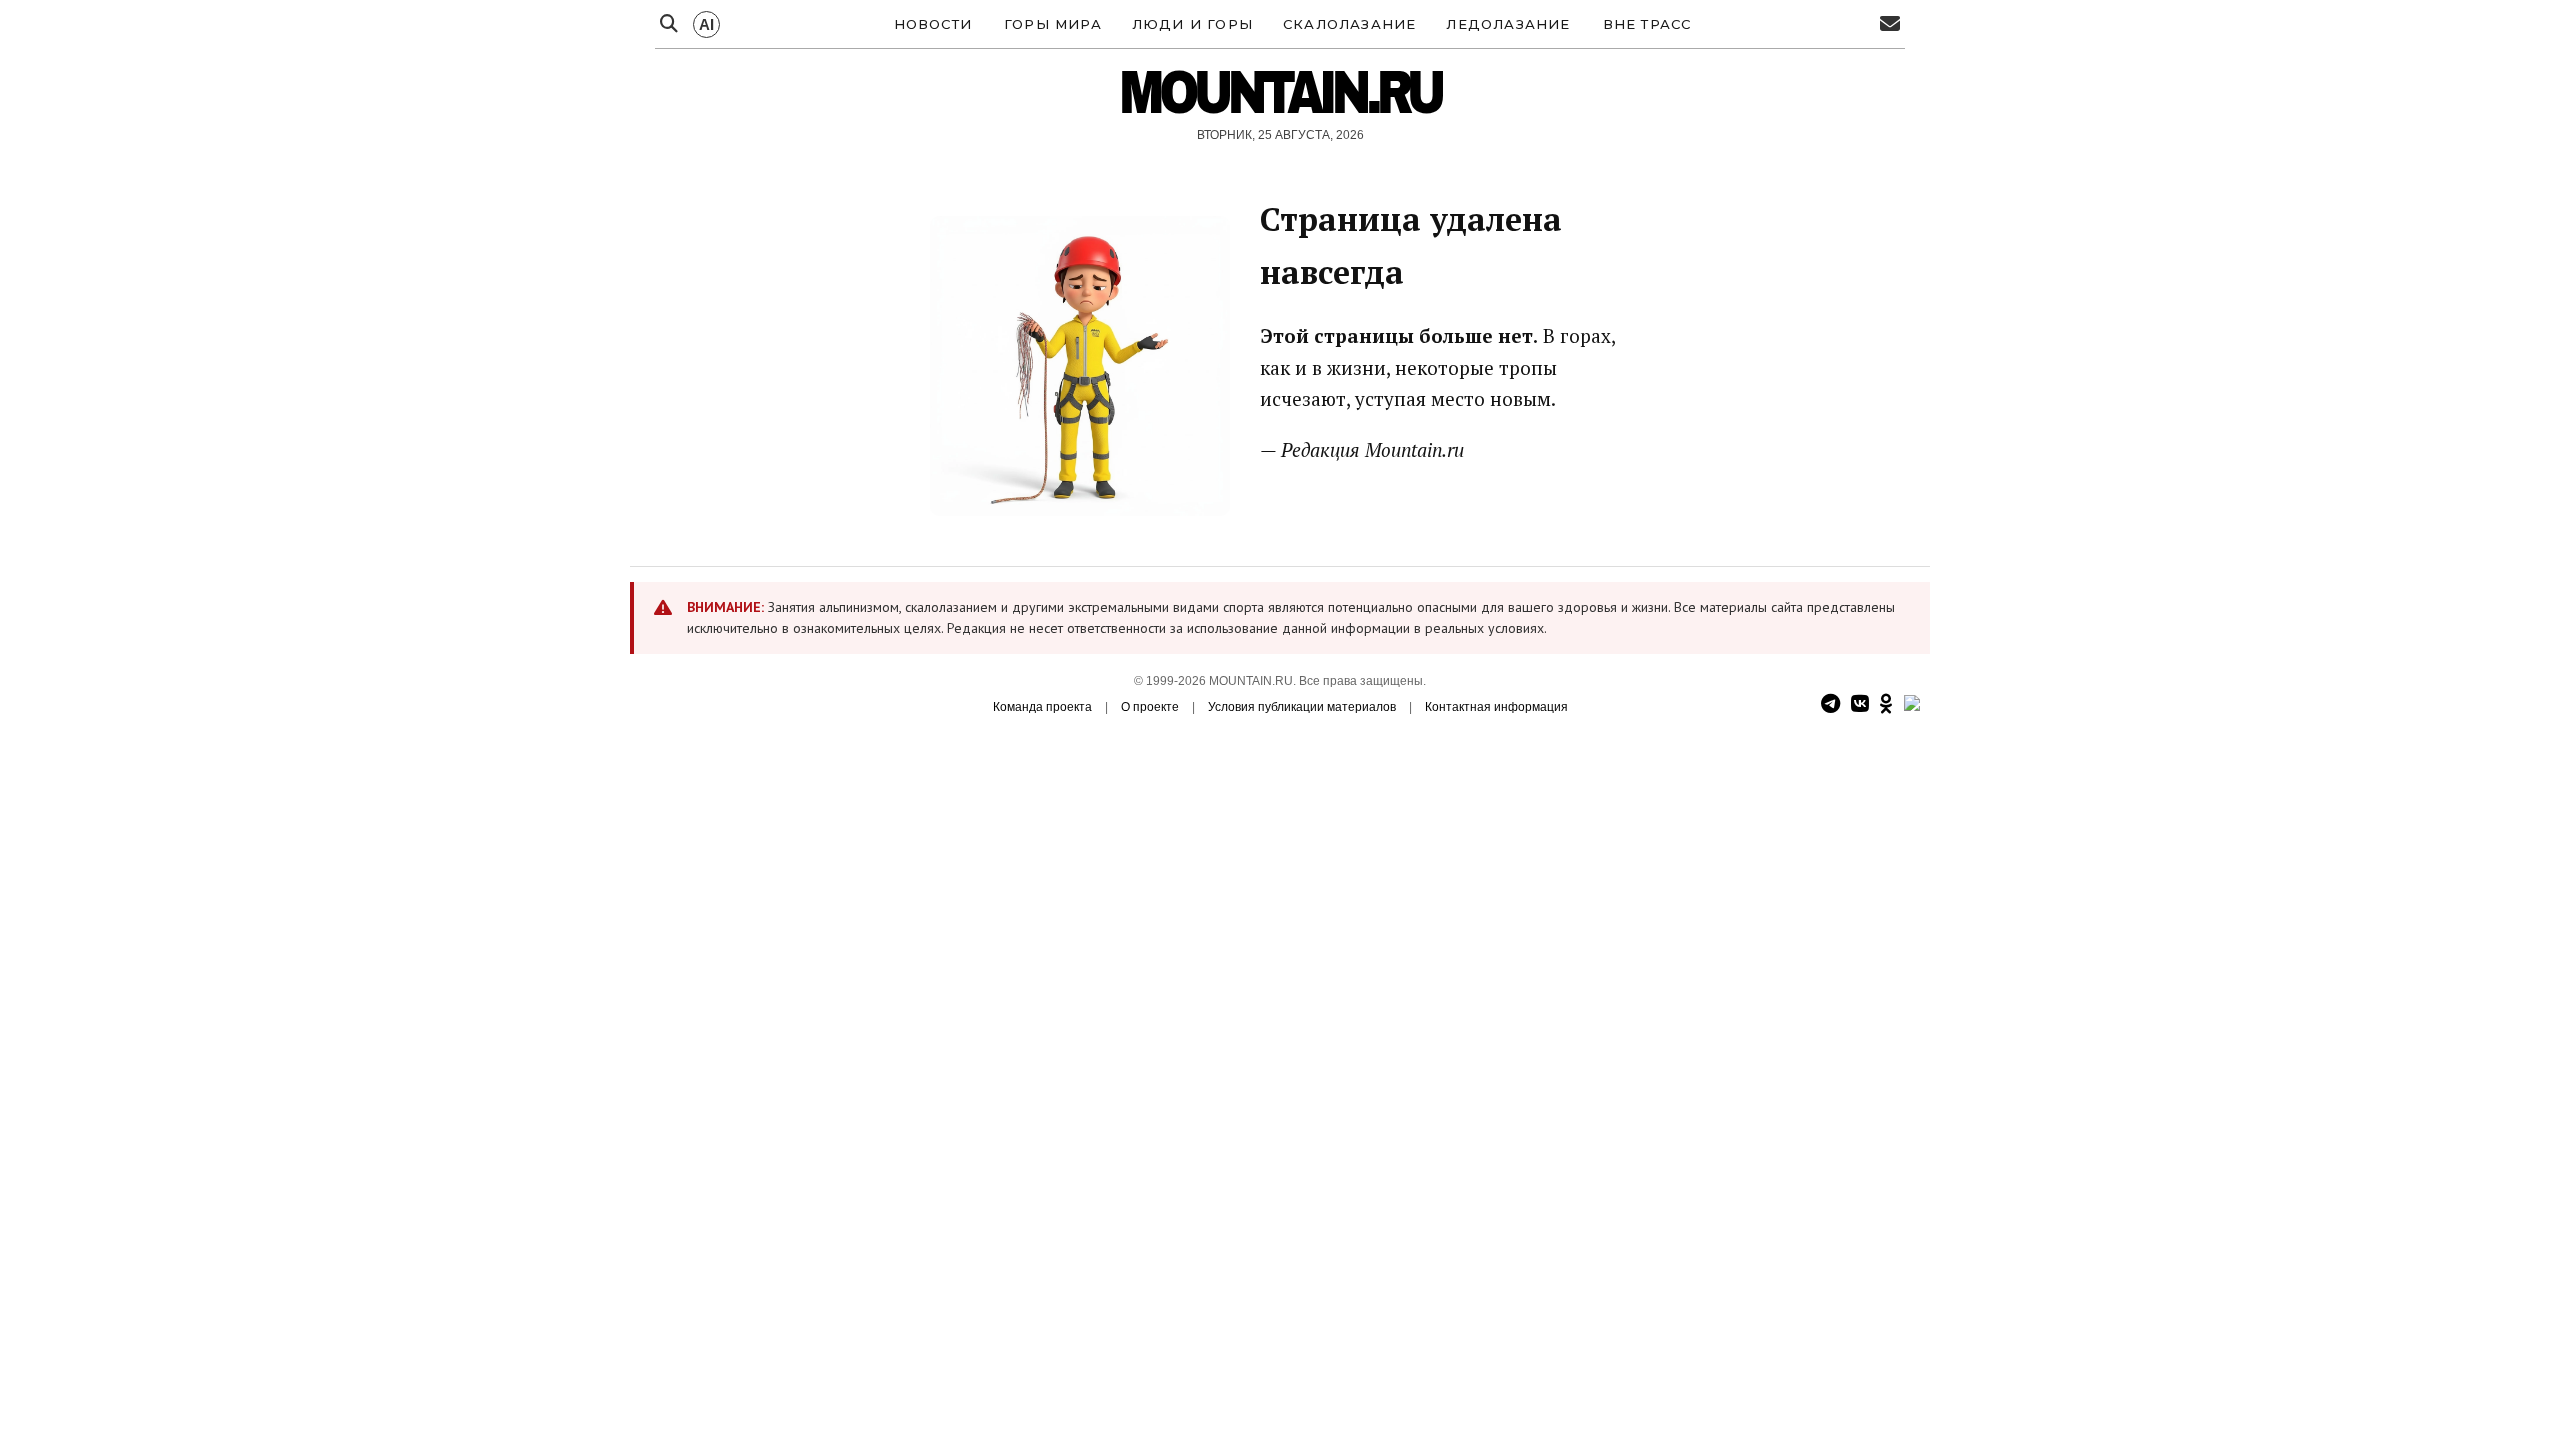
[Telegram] (1830, 704)
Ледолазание (1508, 24)
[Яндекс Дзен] (1912, 704)
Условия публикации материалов (1302, 707)
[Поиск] (669, 24)
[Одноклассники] (1886, 704)
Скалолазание (1349, 24)
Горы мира (1053, 24)
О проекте (1150, 707)
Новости (933, 24)
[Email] (1890, 24)
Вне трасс (1647, 24)
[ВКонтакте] (1860, 704)
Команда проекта (1042, 707)
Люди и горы (1192, 24)
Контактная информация (1496, 707)
